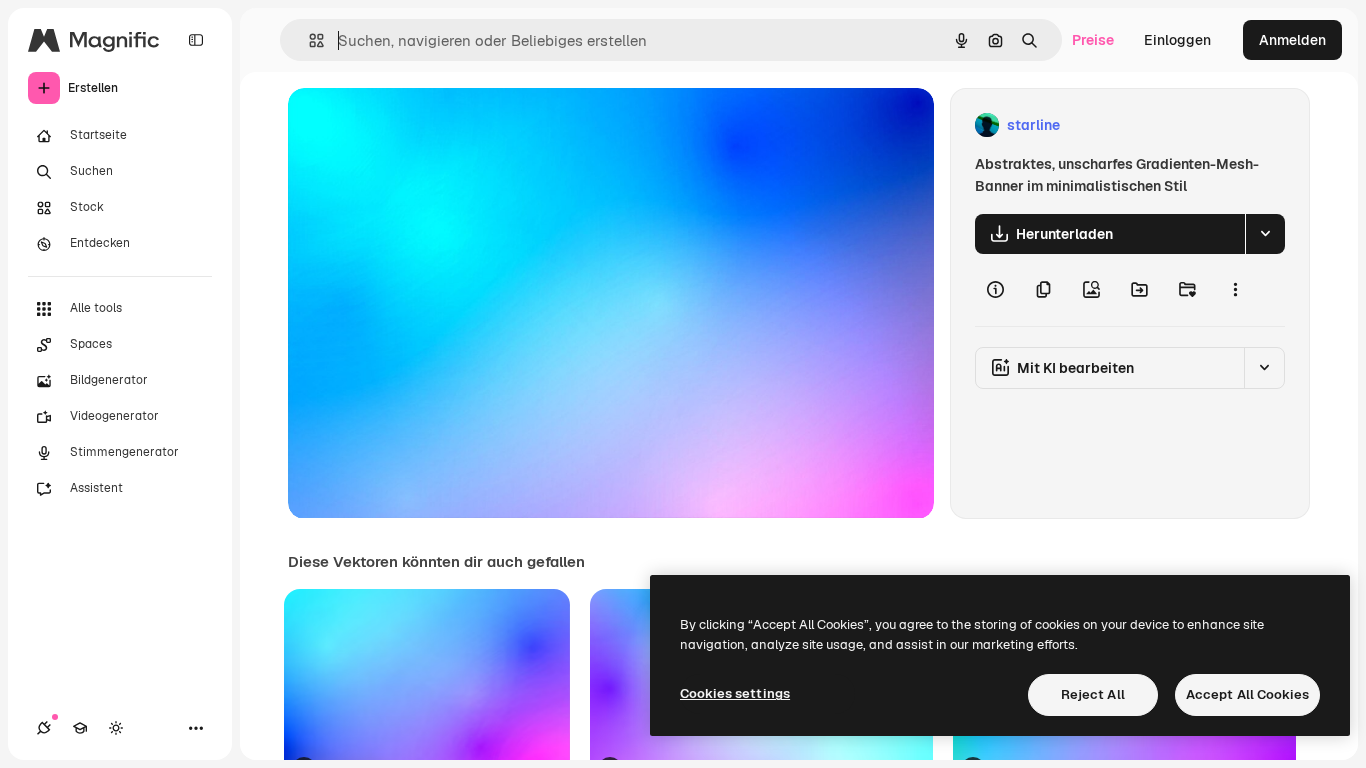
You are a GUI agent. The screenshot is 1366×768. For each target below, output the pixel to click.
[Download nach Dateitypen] (1265, 234)
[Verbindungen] (44, 728)
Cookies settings (735, 693)
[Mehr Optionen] (1235, 290)
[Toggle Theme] (116, 728)
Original (416, 125)
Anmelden (1292, 40)
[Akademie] (80, 728)
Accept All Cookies (1247, 694)
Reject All (1093, 694)
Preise (1093, 40)
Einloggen (1177, 40)
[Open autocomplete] (308, 40)
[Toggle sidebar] (196, 40)
